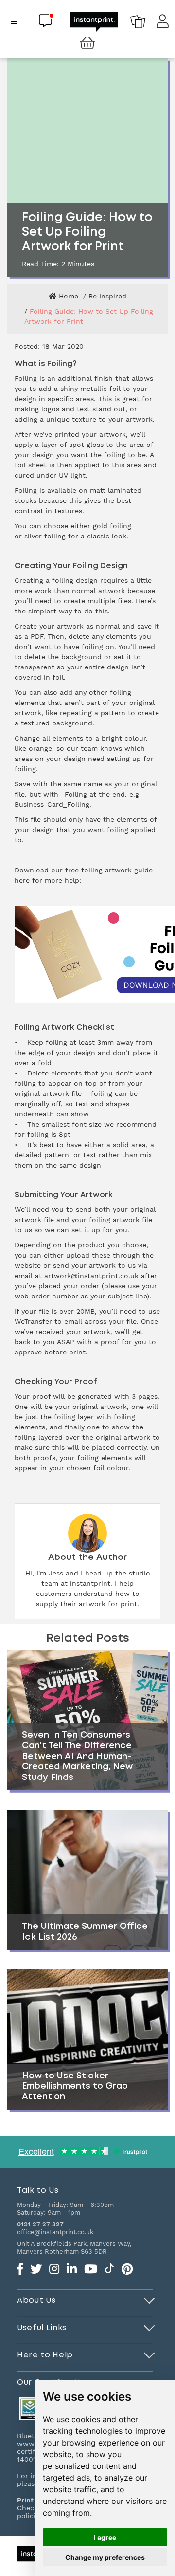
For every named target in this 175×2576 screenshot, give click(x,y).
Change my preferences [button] (105, 2557)
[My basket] (87, 43)
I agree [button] (105, 2537)
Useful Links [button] (42, 2328)
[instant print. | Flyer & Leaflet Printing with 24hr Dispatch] (94, 21)
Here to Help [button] (45, 2355)
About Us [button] (36, 2300)
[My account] (163, 24)
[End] (149, 2299)
